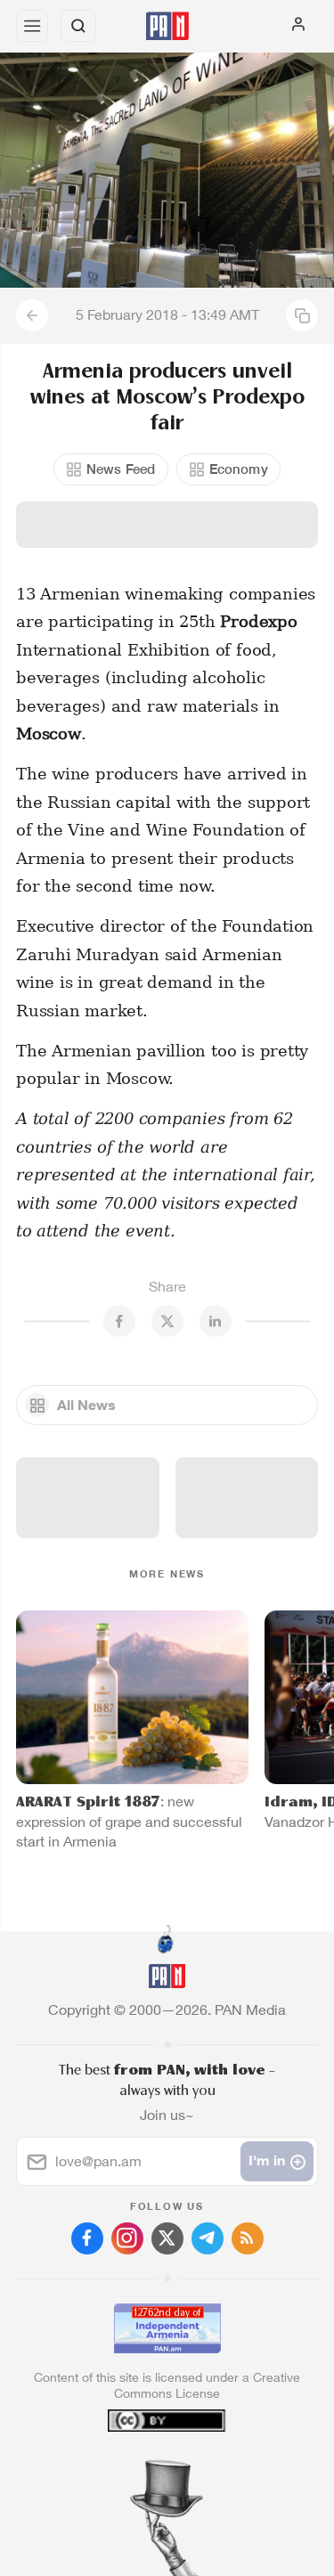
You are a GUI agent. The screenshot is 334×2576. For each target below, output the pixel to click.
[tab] (130, 2468)
